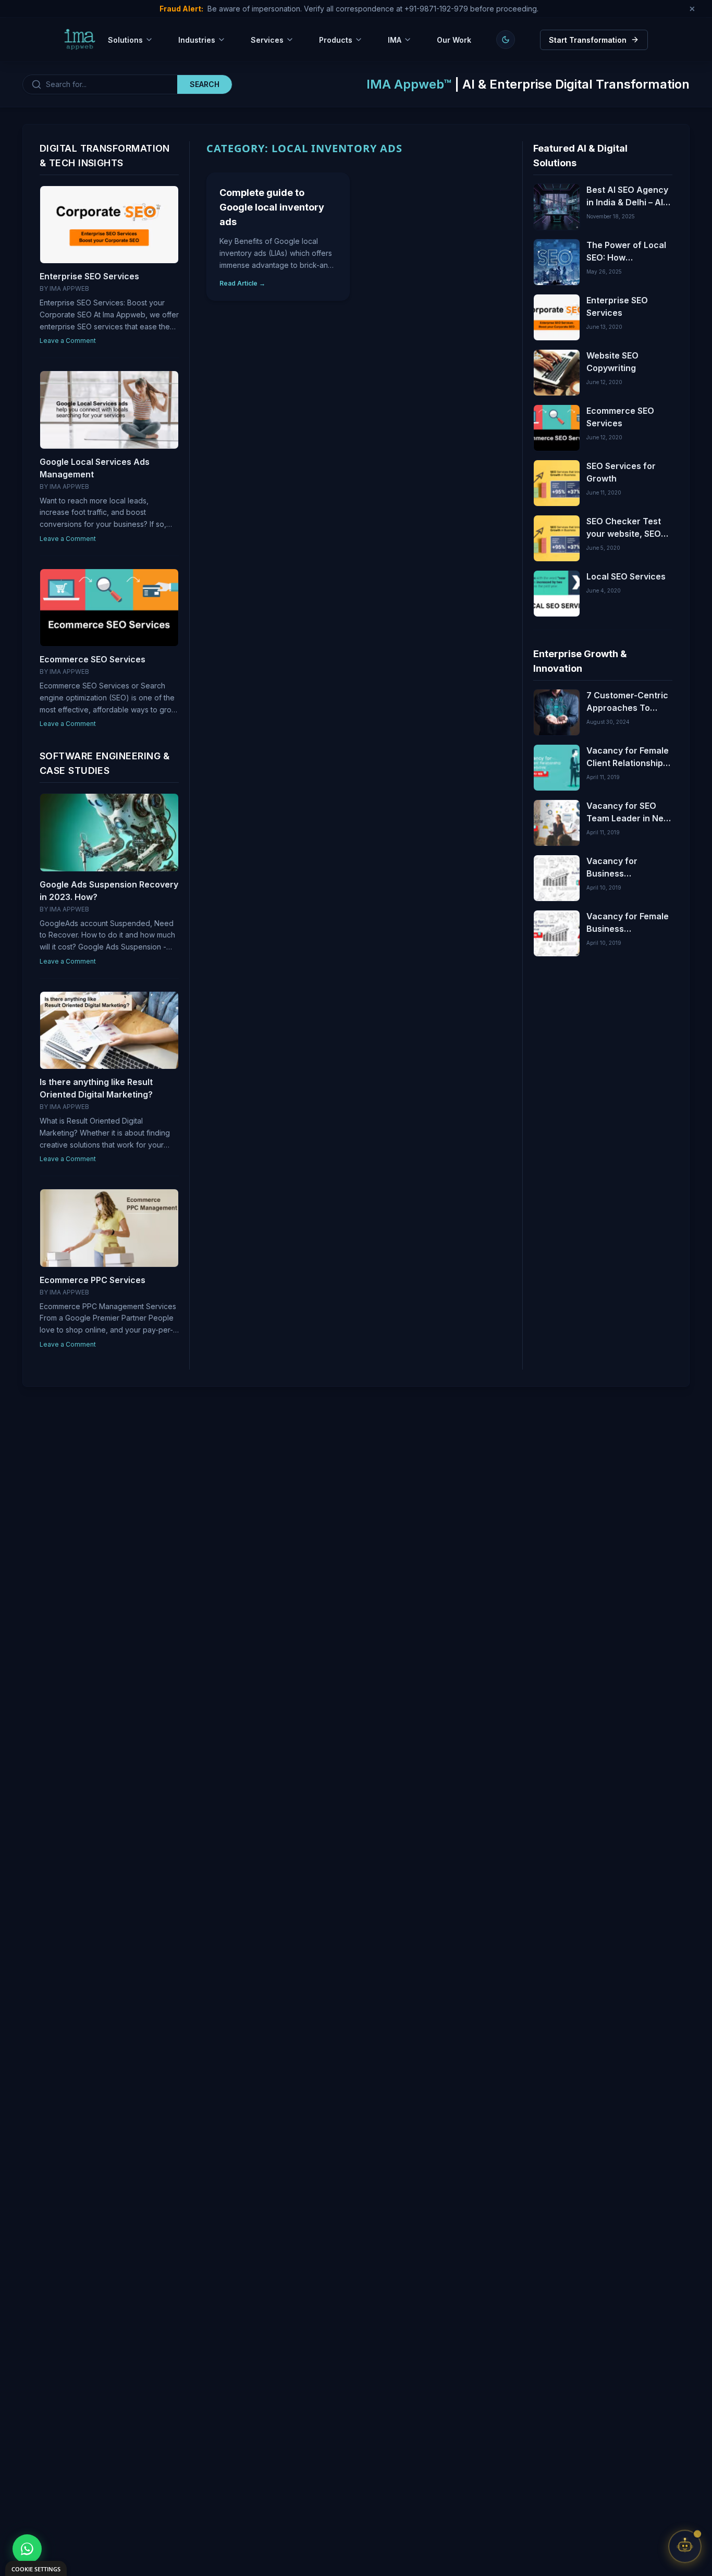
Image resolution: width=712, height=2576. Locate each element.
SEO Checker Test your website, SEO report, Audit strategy (624, 528)
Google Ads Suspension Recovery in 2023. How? (109, 891)
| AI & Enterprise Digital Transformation (528, 84)
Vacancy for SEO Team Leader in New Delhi (628, 812)
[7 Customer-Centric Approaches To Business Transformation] (557, 712)
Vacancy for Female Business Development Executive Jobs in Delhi (628, 923)
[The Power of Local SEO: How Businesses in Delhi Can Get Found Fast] (557, 262)
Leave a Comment (68, 341)
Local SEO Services (626, 576)
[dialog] (36, 2568)
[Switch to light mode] (506, 40)
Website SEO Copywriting (612, 362)
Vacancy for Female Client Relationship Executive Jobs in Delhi (628, 757)
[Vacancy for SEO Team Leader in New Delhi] (557, 823)
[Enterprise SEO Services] (557, 317)
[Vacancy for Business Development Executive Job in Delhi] (557, 878)
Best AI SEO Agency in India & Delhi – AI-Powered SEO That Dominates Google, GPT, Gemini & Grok (627, 196)
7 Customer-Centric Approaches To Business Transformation (627, 702)
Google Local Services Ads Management (95, 468)
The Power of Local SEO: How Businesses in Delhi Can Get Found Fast (627, 252)
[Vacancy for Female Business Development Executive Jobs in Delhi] (557, 933)
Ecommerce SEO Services (93, 659)
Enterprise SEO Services (89, 276)
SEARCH (205, 84)
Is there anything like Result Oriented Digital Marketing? (96, 1088)
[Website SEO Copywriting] (557, 373)
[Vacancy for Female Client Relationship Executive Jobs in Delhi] (557, 768)
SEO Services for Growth (621, 472)
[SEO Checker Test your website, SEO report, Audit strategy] (557, 538)
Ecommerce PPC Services (93, 1280)
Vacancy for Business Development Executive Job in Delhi (620, 868)
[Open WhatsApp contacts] (27, 2549)
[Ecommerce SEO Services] (557, 428)
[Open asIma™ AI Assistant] (685, 2549)
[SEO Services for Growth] (557, 483)
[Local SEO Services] (557, 594)
